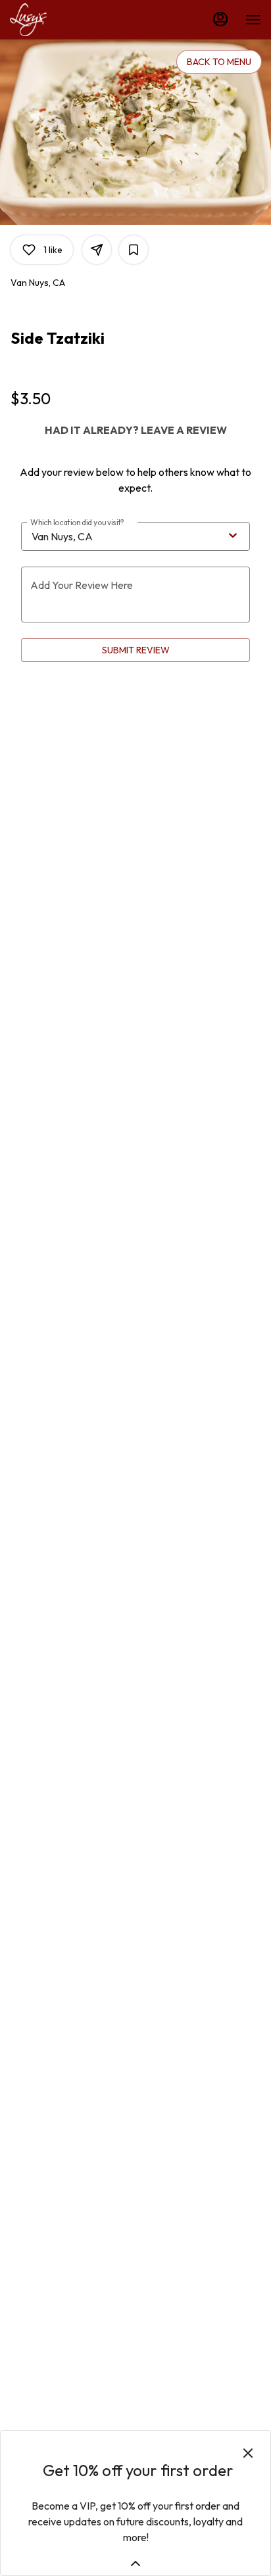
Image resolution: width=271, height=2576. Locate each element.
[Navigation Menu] (253, 20)
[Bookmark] (134, 250)
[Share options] (97, 250)
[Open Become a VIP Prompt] (135, 2564)
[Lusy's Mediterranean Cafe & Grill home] (69, 20)
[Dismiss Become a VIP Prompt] (248, 2453)
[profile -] (220, 19)
